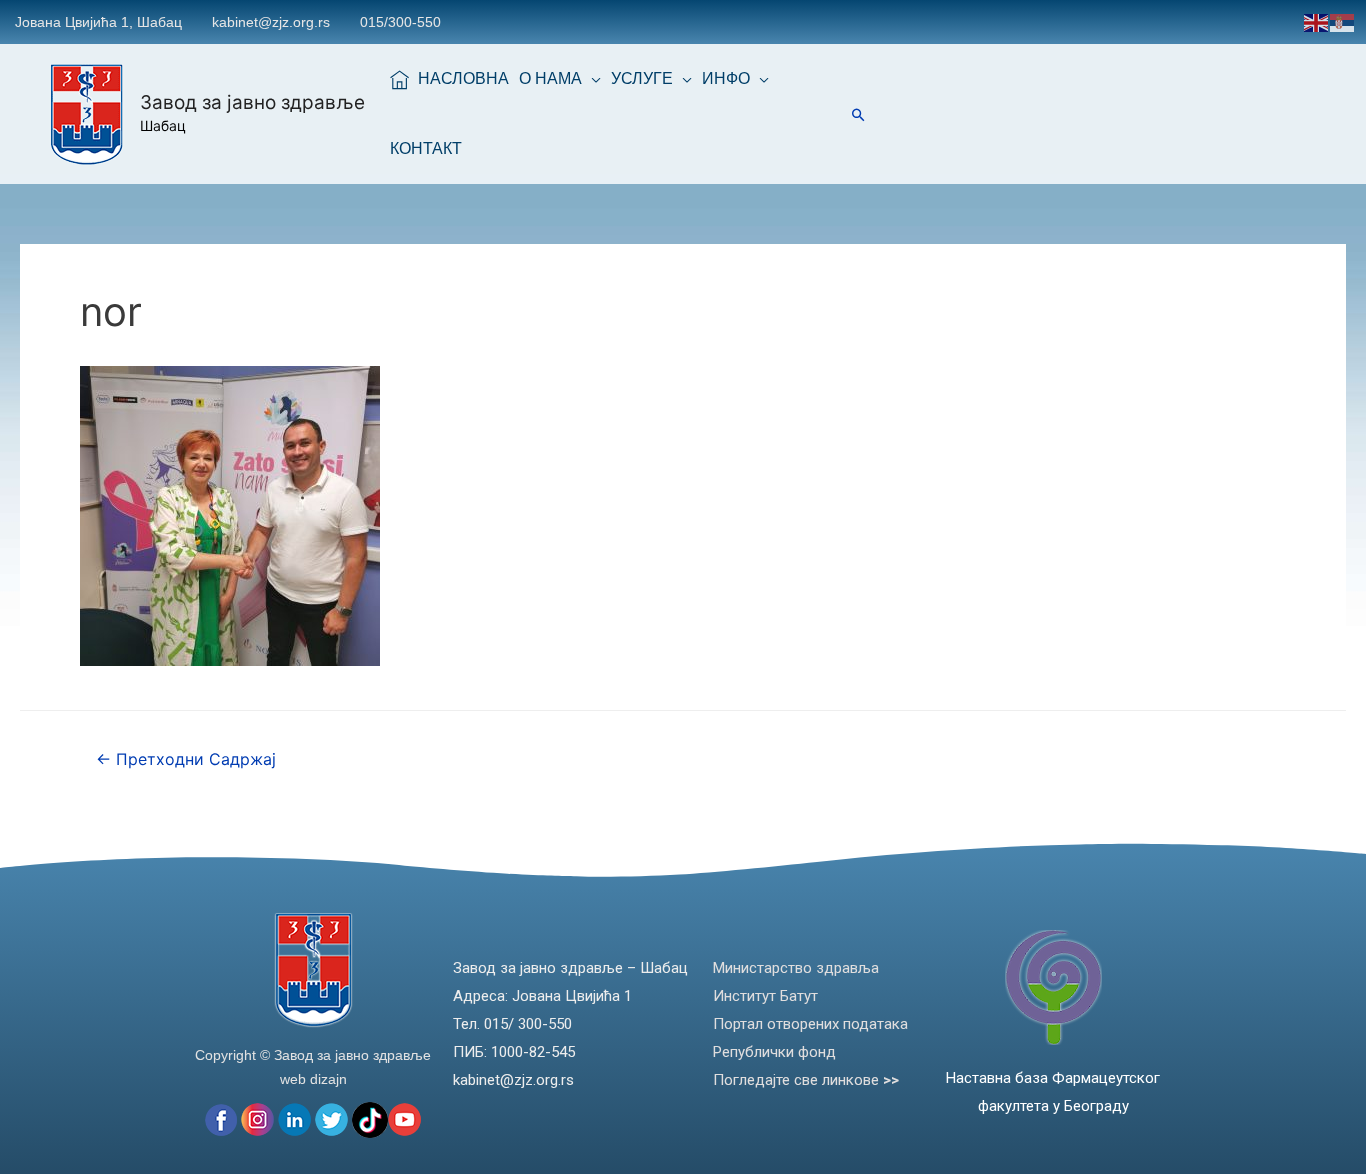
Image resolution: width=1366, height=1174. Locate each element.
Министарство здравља (796, 968)
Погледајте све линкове (806, 1080)
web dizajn (313, 1079)
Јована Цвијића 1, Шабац (98, 22)
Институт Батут (765, 996)
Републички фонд (774, 1052)
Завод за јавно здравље (252, 102)
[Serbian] (1343, 21)
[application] (591, 79)
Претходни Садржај (186, 759)
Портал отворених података (810, 1024)
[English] (1317, 21)
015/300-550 (400, 22)
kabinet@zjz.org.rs (271, 22)
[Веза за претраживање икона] (858, 114)
